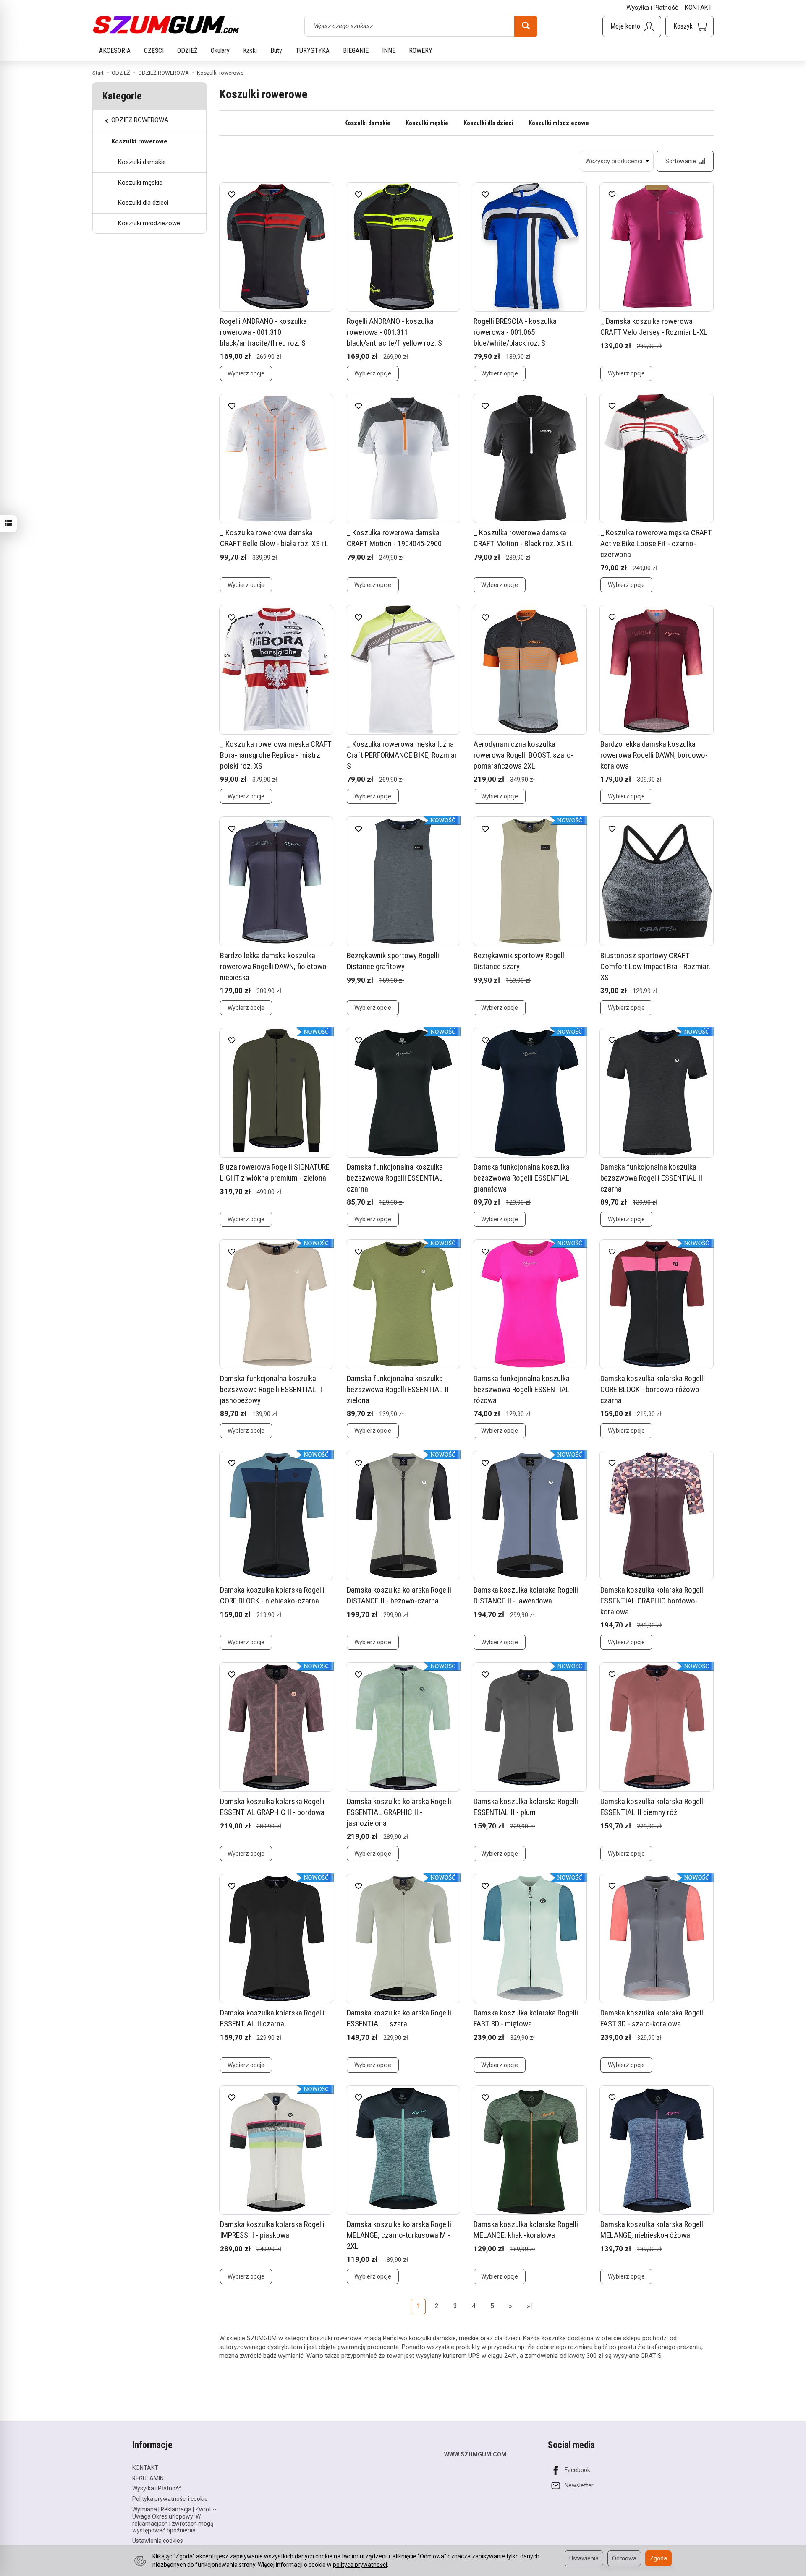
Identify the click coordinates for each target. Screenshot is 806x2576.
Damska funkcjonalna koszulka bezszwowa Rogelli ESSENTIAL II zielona (398, 1389)
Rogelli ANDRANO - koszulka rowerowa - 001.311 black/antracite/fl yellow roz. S (394, 332)
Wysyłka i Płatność (652, 8)
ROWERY (421, 51)
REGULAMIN (148, 2478)
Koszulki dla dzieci (488, 123)
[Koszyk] (690, 26)
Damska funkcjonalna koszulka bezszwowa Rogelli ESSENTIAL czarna (395, 1178)
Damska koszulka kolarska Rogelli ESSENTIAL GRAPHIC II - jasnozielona (399, 1812)
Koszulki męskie (427, 123)
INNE (389, 51)
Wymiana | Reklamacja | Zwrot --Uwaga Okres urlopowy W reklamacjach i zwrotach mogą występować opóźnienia (174, 2520)
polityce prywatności (360, 2565)
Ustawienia (584, 2558)
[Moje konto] (632, 26)
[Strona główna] (166, 25)
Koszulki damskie (367, 123)
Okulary (220, 51)
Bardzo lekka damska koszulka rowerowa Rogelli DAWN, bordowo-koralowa (654, 755)
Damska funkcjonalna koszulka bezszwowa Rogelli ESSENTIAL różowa (522, 1389)
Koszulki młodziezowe (559, 123)
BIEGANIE (356, 51)
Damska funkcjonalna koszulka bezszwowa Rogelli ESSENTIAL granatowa (522, 1178)
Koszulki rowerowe (139, 141)
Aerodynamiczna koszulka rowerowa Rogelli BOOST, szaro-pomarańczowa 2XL (523, 755)
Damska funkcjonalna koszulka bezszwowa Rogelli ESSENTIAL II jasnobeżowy (271, 1389)
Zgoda (658, 2558)
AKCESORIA (115, 51)
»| (530, 2306)
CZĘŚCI (154, 51)
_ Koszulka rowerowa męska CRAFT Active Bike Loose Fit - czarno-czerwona (656, 543)
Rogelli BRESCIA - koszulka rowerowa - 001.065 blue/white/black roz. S (515, 332)
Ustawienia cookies (158, 2541)
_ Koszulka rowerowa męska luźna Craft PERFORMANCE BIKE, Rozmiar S (402, 755)
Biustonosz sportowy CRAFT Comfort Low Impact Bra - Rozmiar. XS (655, 966)
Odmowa (624, 2558)
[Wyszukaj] (526, 26)
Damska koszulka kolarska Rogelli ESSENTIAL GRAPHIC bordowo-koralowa (653, 1601)
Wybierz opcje (246, 373)
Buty (276, 51)
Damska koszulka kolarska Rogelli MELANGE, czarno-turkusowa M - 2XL (399, 2235)
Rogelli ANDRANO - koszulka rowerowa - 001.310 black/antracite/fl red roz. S (263, 332)
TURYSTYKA (313, 51)
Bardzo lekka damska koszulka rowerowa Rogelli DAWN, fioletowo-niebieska (275, 966)
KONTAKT (698, 8)
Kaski (250, 51)
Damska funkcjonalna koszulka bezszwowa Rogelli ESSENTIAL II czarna (651, 1178)
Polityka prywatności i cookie (170, 2499)
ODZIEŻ (187, 51)
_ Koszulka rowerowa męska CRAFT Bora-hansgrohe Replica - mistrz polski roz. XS (276, 755)
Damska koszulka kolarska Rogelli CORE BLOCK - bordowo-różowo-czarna (653, 1389)
